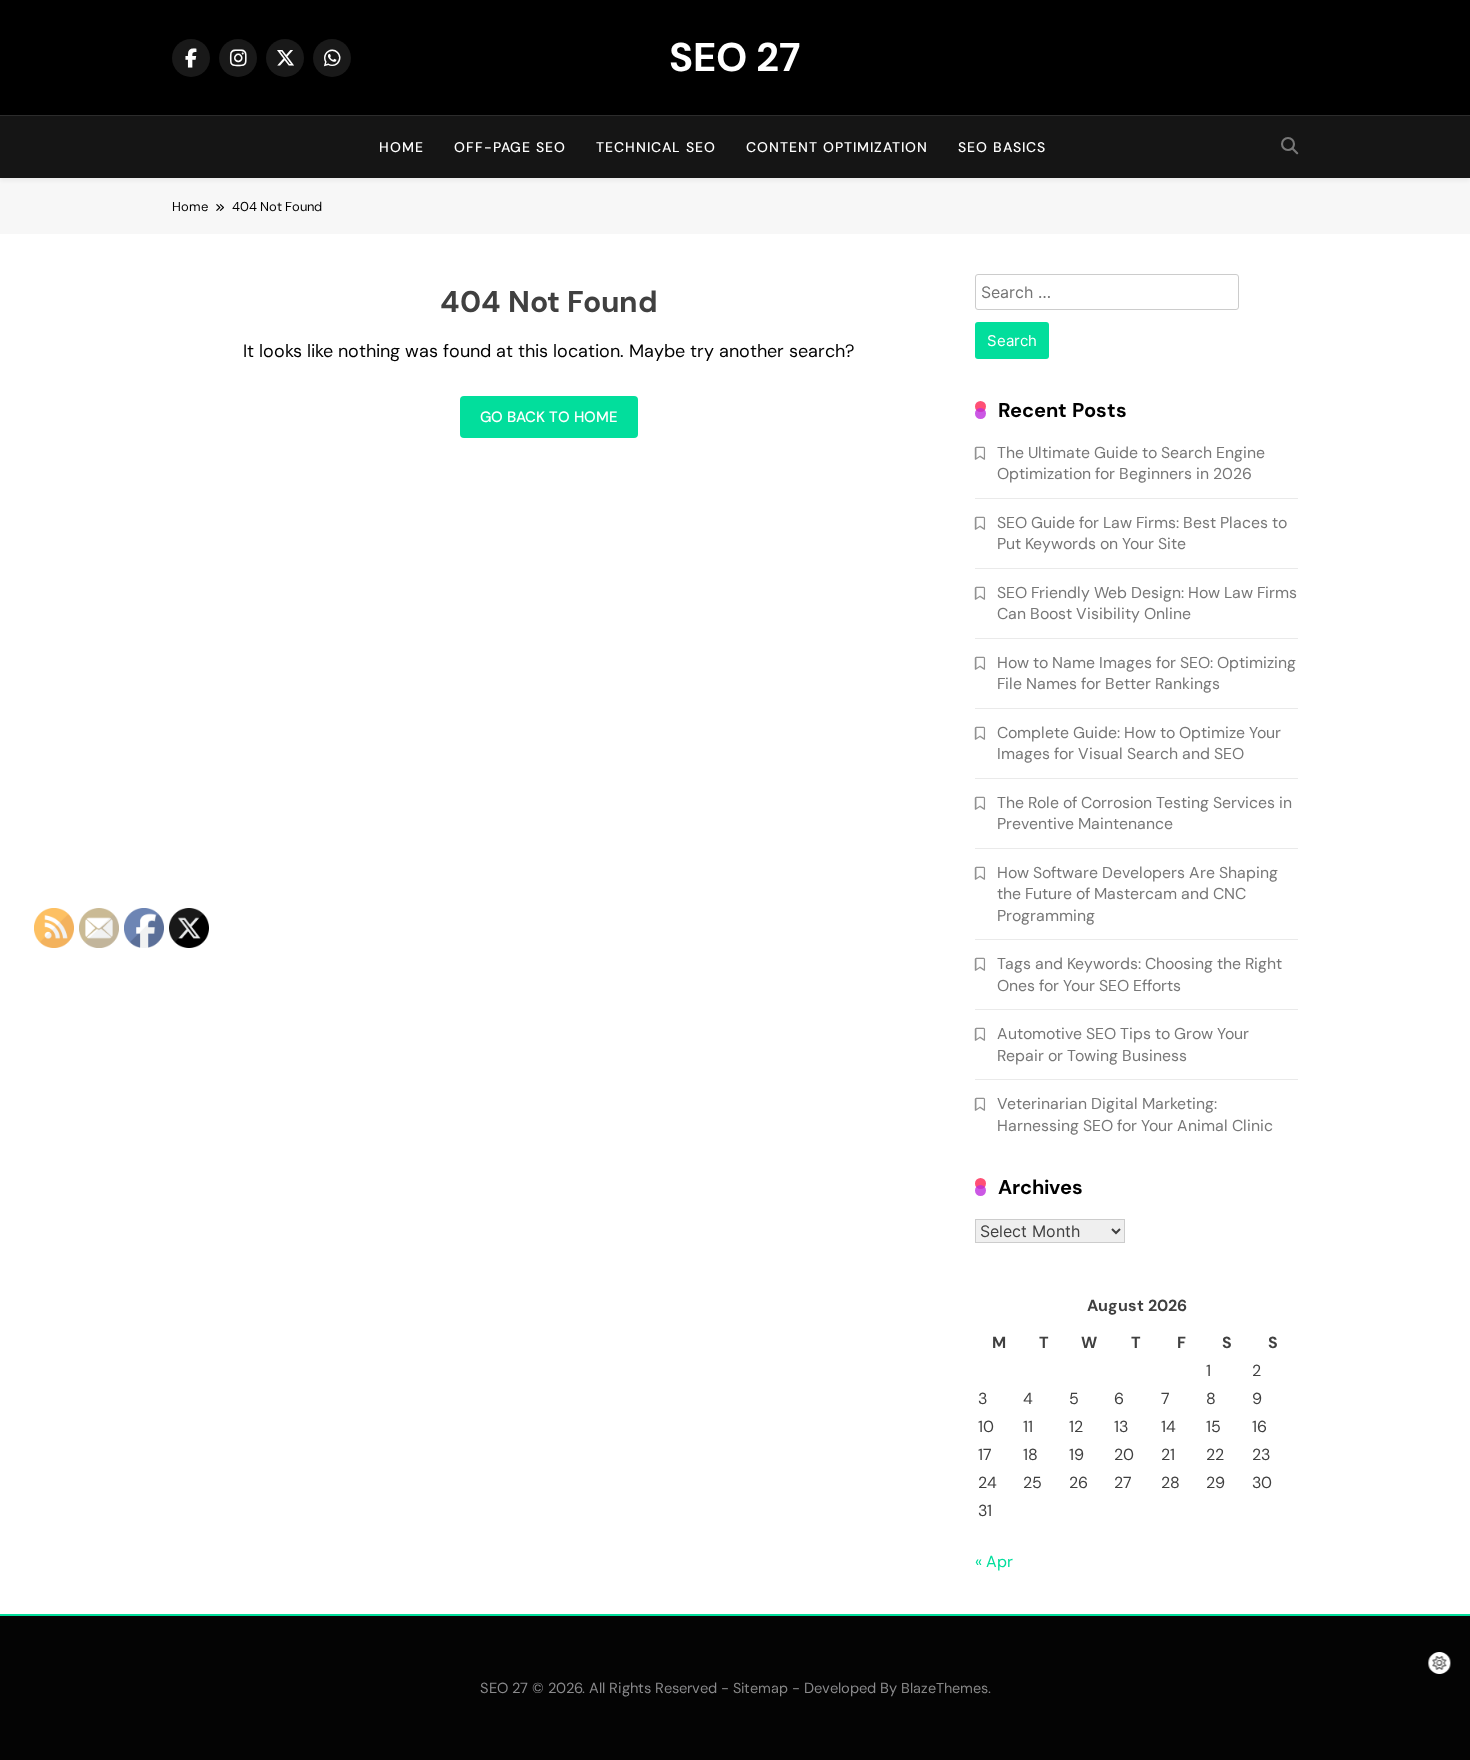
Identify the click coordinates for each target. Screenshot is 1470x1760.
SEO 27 (734, 57)
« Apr (994, 1561)
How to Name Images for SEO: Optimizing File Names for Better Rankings (1146, 673)
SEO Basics (1002, 147)
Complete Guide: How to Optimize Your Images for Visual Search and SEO (1139, 743)
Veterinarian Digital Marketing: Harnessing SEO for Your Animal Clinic (1135, 1114)
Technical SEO (656, 147)
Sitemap (760, 1688)
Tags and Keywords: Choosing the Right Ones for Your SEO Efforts (1139, 974)
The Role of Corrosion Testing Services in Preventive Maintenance (1144, 813)
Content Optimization (837, 147)
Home (401, 147)
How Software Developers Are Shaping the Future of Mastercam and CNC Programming (1137, 894)
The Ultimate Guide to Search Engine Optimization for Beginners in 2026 (1131, 463)
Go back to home (549, 417)
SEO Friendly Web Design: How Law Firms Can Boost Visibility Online (1147, 603)
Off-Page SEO (510, 147)
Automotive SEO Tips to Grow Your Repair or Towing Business (1123, 1044)
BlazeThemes (944, 1688)
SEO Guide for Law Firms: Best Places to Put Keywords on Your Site (1142, 533)
